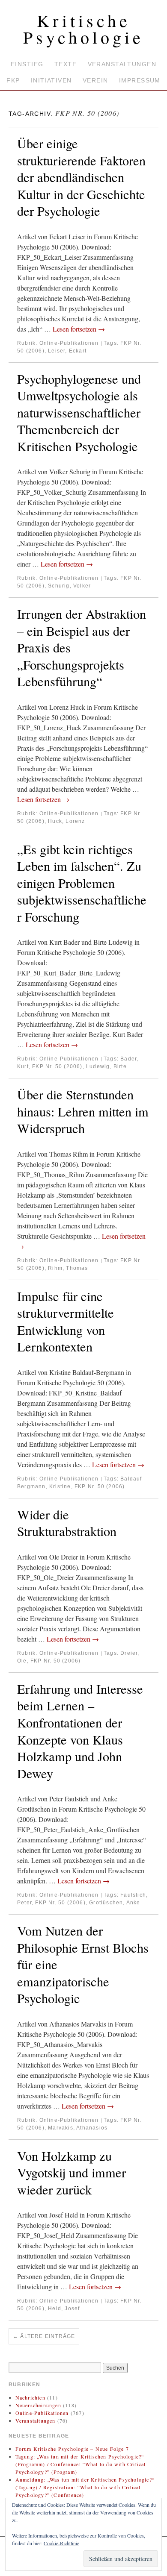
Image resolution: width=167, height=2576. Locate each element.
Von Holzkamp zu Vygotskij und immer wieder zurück (72, 2173)
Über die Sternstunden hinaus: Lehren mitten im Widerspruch (83, 1111)
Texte (66, 64)
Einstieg (27, 64)
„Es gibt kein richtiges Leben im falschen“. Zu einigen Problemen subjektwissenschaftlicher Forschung (82, 883)
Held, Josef (64, 2309)
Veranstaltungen (122, 64)
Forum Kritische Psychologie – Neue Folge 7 (72, 2449)
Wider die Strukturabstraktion (67, 1523)
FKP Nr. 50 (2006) (57, 1066)
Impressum (140, 80)
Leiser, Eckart (67, 351)
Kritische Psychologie (83, 29)
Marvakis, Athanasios (78, 2128)
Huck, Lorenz (66, 821)
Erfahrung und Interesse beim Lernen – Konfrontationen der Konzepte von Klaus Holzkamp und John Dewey (80, 1731)
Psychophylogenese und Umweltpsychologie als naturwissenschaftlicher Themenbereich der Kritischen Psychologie (79, 413)
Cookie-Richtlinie (61, 2543)
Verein (95, 80)
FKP (13, 80)
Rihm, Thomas (68, 1268)
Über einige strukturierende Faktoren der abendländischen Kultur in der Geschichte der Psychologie (81, 177)
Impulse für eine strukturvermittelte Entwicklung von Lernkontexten (66, 1322)
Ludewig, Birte (106, 1066)
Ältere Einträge (44, 2336)
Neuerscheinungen (38, 2405)
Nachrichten (30, 2397)
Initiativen (51, 80)
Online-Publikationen (69, 343)
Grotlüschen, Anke (115, 1903)
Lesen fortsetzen (79, 329)
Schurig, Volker (69, 586)
